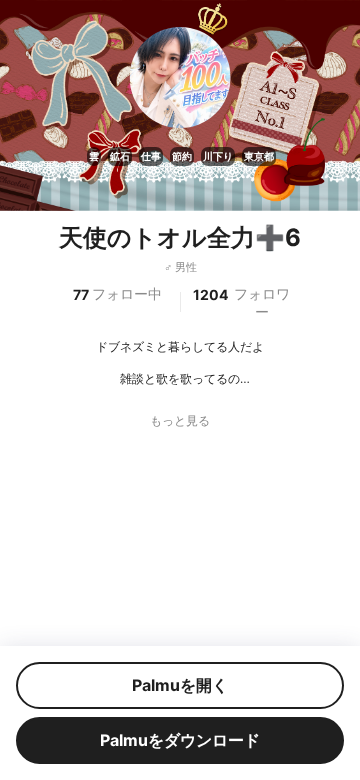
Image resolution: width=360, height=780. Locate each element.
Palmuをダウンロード (180, 740)
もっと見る (180, 421)
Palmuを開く (180, 685)
